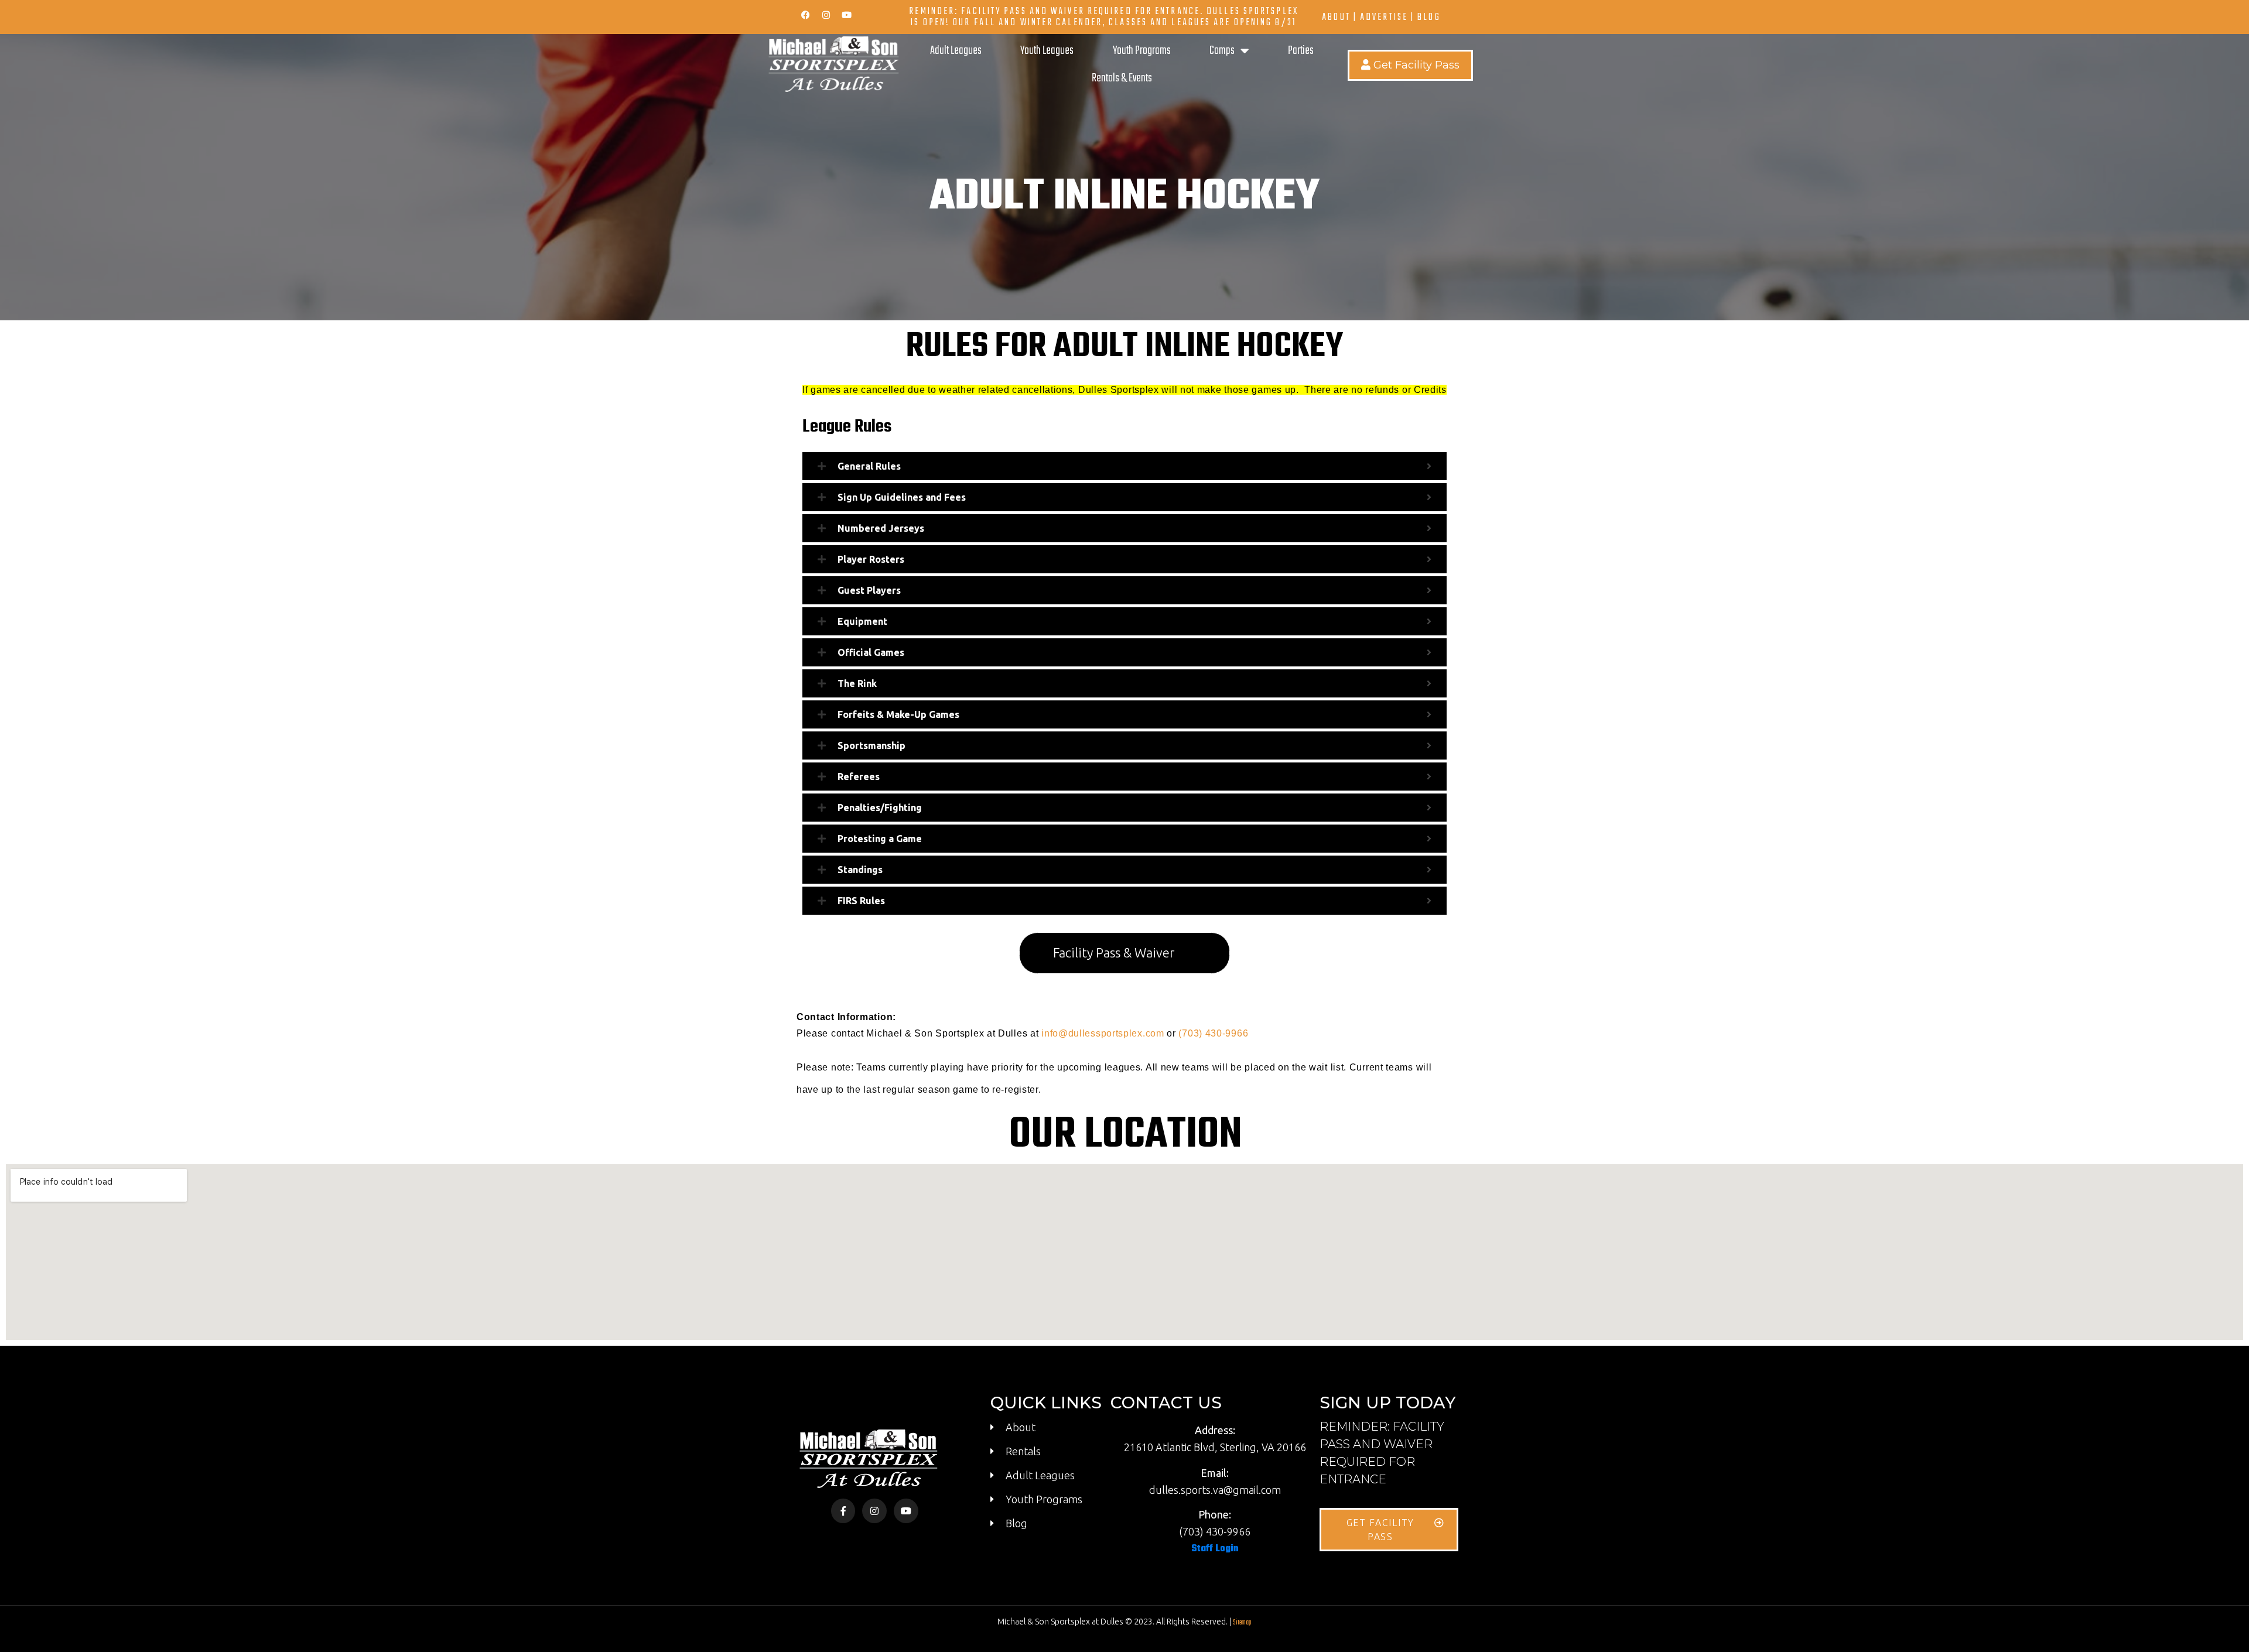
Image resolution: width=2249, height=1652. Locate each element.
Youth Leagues (1047, 51)
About (1336, 17)
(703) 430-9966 (1213, 1033)
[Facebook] (805, 15)
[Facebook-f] (843, 1511)
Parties (1301, 51)
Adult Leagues (956, 51)
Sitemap (1242, 1623)
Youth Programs (1142, 51)
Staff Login (1215, 1549)
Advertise (1384, 17)
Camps (1222, 51)
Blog (1429, 17)
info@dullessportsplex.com (1103, 1033)
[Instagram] (826, 15)
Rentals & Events (1122, 78)
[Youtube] (846, 15)
